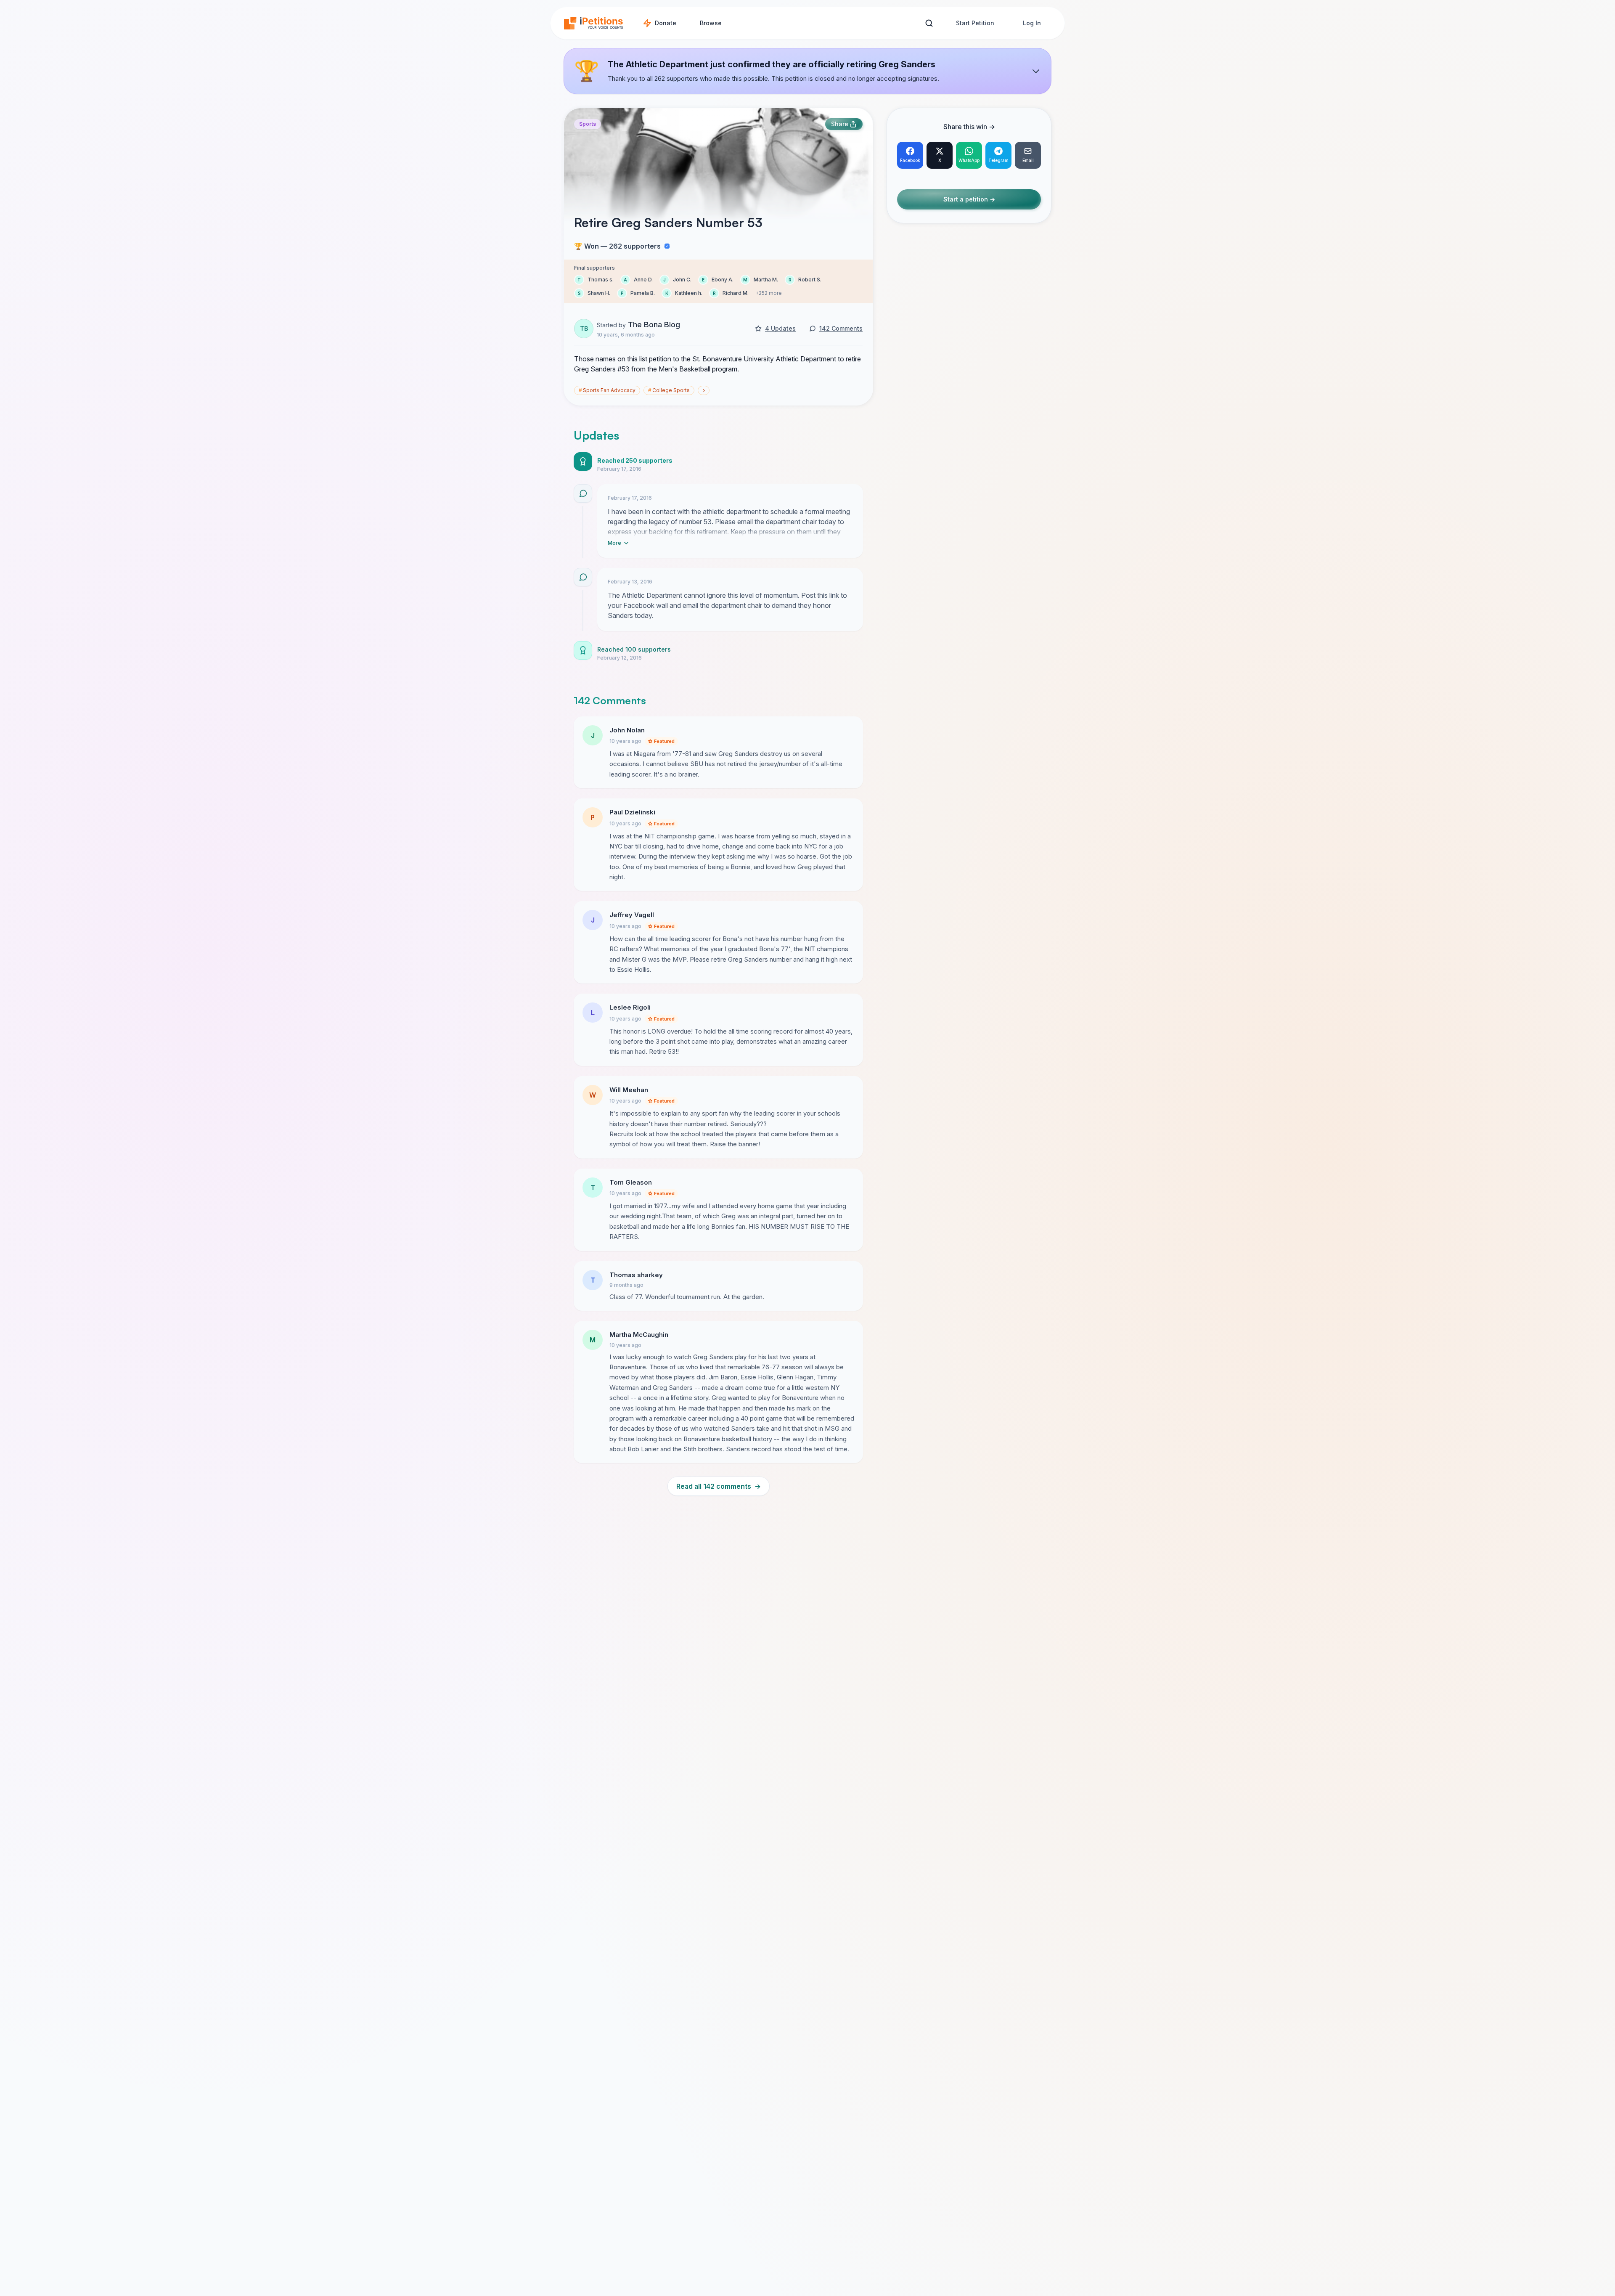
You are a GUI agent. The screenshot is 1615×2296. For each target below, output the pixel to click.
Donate (666, 23)
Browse (711, 23)
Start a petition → (969, 200)
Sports (588, 124)
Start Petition (975, 23)
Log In (1032, 23)
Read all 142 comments (719, 1486)
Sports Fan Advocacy (607, 390)
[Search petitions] (929, 23)
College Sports (669, 390)
